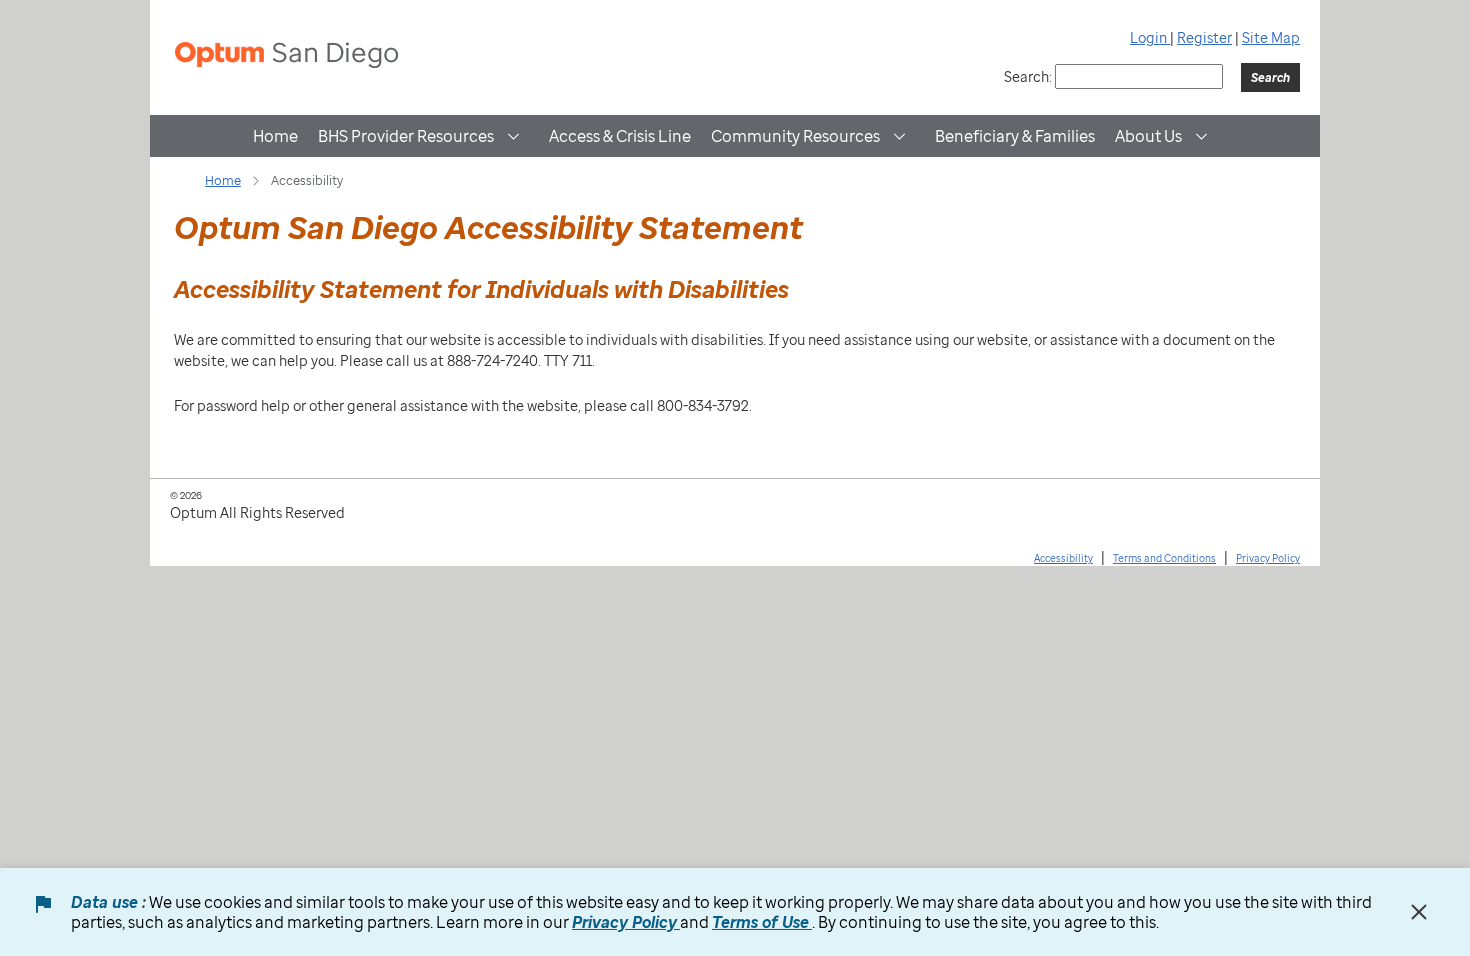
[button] (513, 136)
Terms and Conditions (1164, 558)
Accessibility (1063, 558)
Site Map (1271, 37)
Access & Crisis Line (620, 136)
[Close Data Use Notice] (1419, 912)
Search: (1028, 76)
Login (1150, 37)
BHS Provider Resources (406, 136)
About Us (1148, 136)
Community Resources (795, 136)
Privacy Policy (1268, 558)
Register (1204, 37)
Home (275, 136)
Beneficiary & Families (1015, 136)
